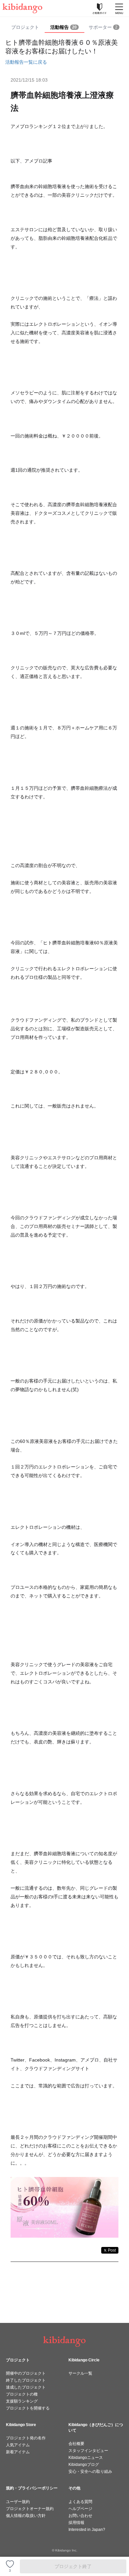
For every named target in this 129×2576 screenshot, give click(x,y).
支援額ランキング (22, 2401)
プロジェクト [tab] (25, 27)
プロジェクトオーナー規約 (30, 2509)
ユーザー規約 (18, 2502)
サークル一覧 (80, 2373)
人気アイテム (18, 2445)
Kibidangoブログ (84, 2465)
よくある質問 (80, 2502)
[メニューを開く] (119, 8)
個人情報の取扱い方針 (26, 2516)
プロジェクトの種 (22, 2394)
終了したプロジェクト (26, 2380)
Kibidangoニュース (86, 2458)
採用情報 (76, 2523)
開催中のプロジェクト (26, 2373)
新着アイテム (18, 2452)
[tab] (64, 28)
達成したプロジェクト (26, 2387)
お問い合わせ (80, 2516)
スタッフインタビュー (88, 2451)
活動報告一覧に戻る (26, 62)
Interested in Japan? (87, 2530)
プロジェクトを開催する (28, 2408)
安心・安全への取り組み (90, 2472)
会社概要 (76, 2444)
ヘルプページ (80, 2509)
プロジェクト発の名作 (26, 2438)
